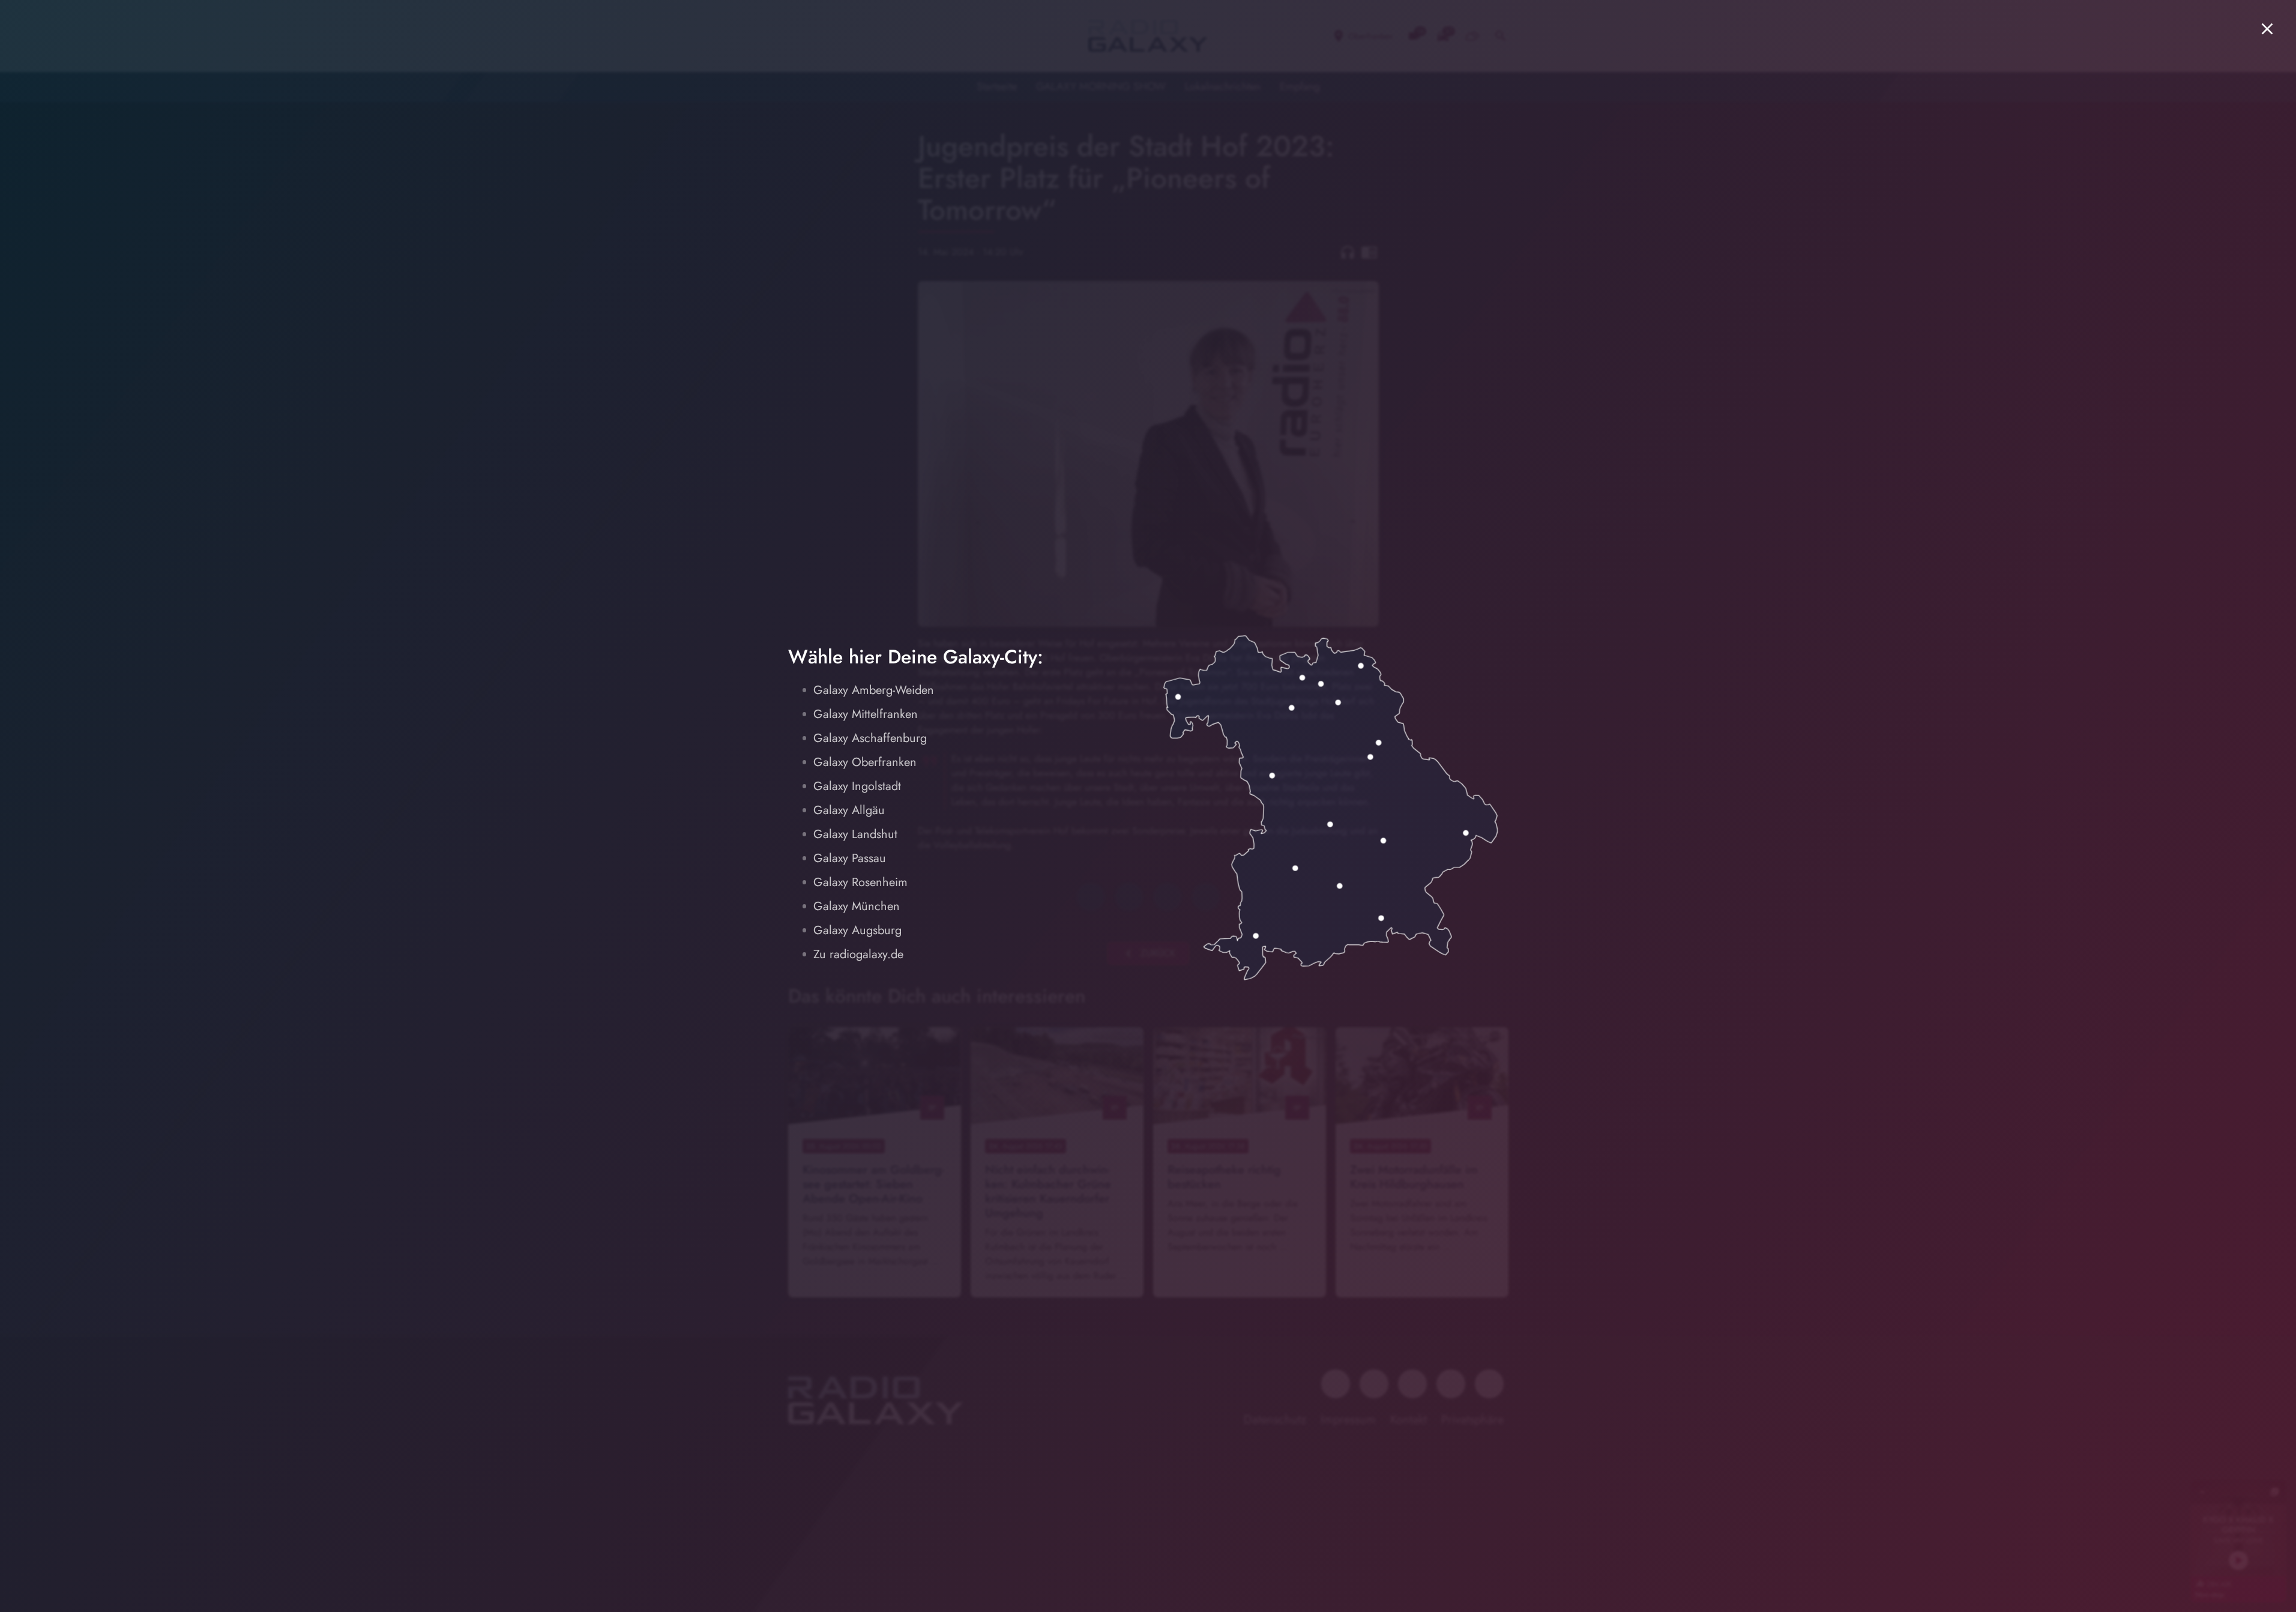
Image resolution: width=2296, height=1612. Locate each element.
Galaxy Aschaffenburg (870, 738)
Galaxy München (857, 906)
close (2267, 29)
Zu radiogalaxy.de (858, 954)
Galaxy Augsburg (857, 930)
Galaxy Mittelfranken (866, 714)
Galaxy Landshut (855, 834)
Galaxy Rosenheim (860, 882)
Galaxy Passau (850, 858)
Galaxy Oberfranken (865, 762)
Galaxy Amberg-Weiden (874, 690)
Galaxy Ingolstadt (857, 786)
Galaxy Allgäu (849, 810)
